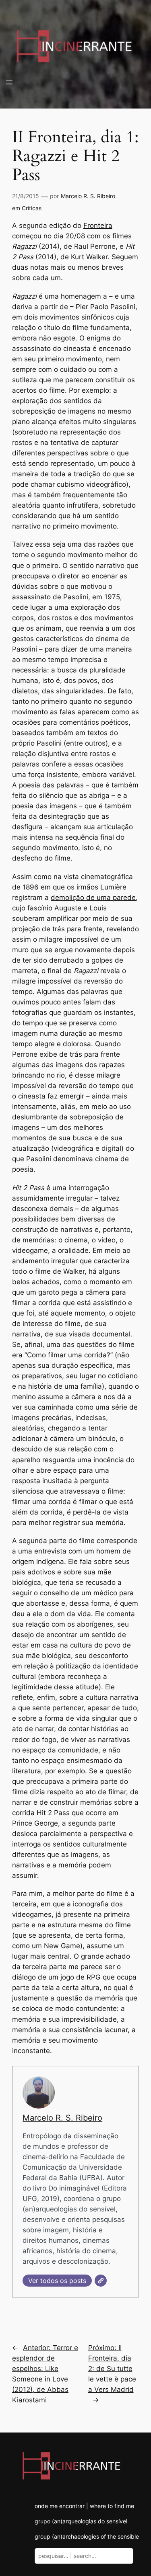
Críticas (32, 208)
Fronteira (98, 225)
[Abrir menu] (9, 82)
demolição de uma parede (93, 898)
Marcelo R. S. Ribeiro (88, 196)
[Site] (101, 2281)
